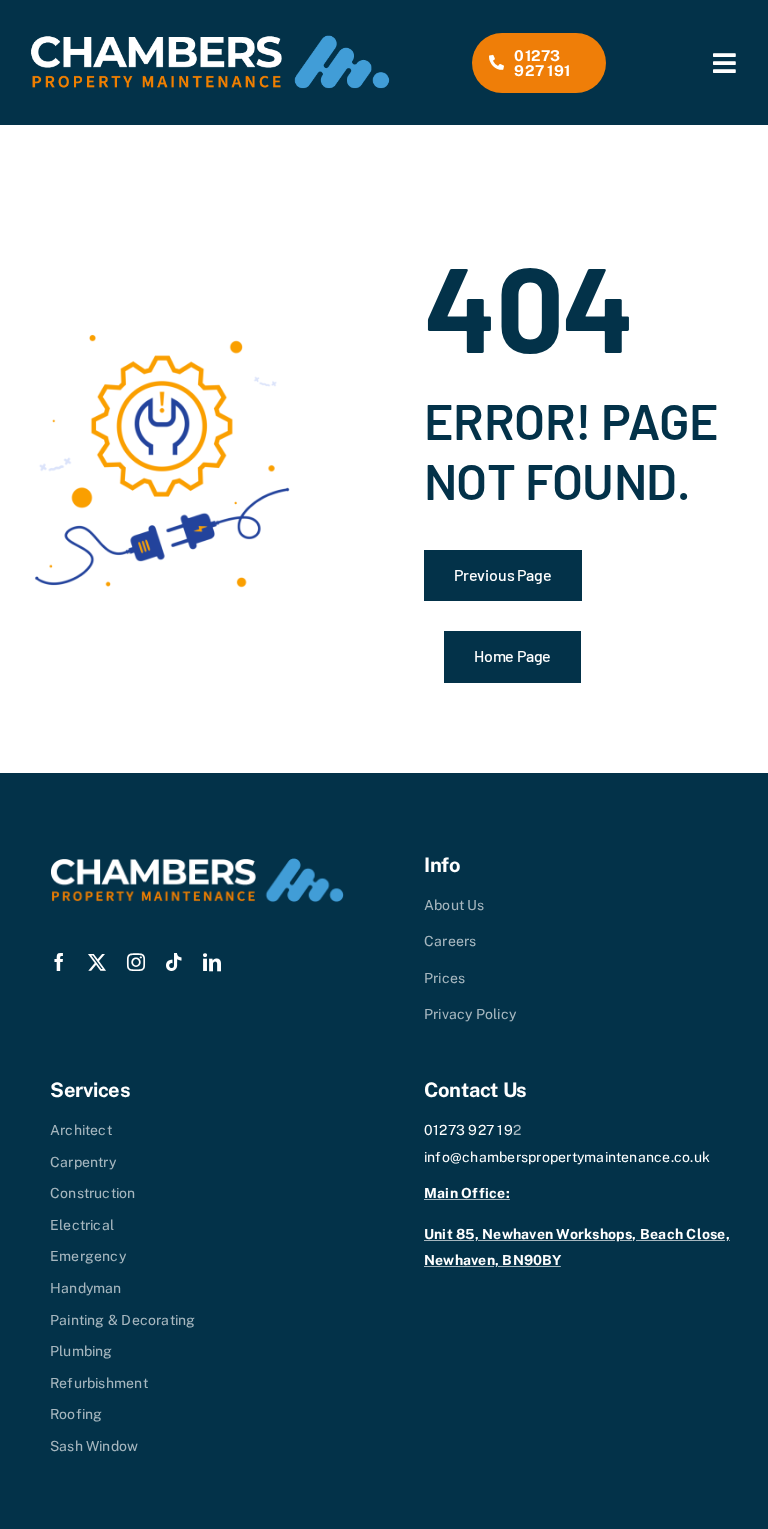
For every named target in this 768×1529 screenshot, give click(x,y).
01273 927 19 (468, 1130)
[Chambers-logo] (210, 42)
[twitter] (97, 962)
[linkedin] (212, 962)
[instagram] (136, 962)
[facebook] (59, 962)
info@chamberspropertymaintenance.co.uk (567, 1157)
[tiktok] (174, 962)
